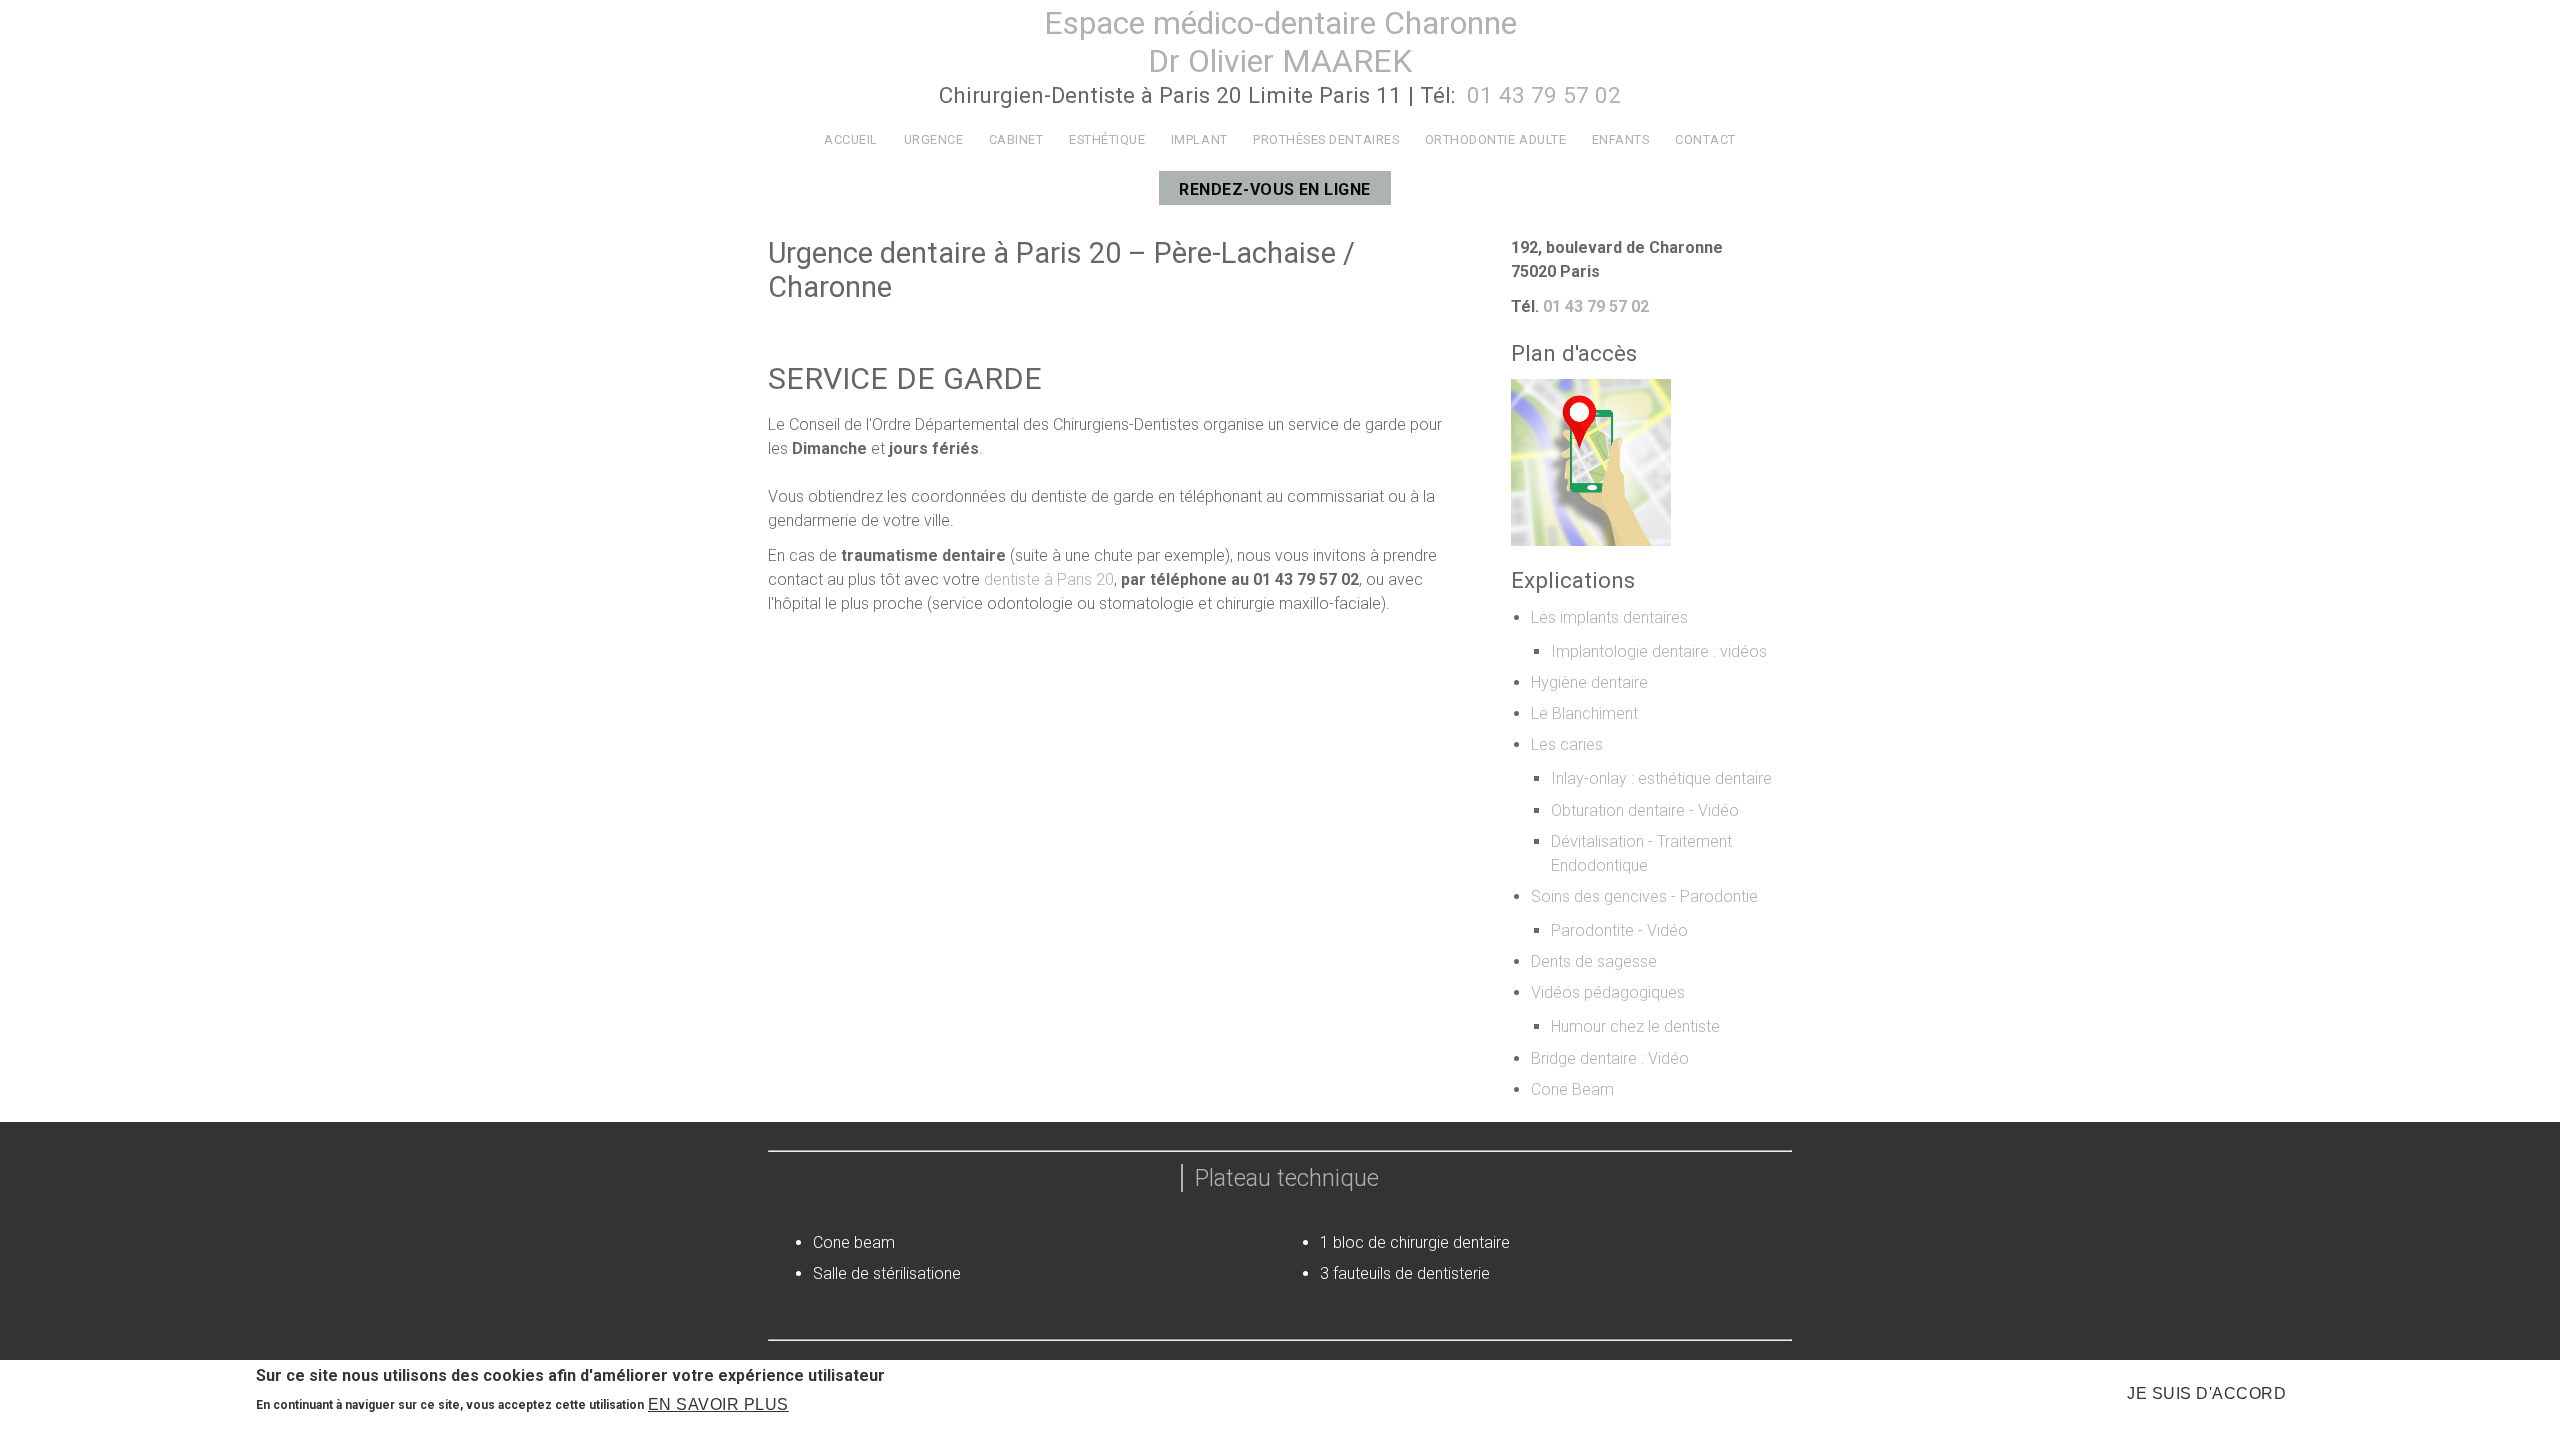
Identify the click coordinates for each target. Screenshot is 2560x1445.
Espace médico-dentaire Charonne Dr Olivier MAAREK (1280, 42)
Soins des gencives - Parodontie (1644, 896)
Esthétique (1107, 139)
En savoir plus (718, 1404)
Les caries (1567, 744)
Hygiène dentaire (1589, 682)
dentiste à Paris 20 (1049, 579)
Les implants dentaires (1609, 617)
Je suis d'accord (2206, 1393)
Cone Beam (1572, 1089)
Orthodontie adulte (1495, 139)
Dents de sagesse (1594, 961)
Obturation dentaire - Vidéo (1645, 810)
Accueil (851, 139)
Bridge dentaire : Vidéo (1610, 1058)
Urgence (934, 139)
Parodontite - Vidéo (1619, 930)
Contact (1705, 139)
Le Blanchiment (1584, 713)
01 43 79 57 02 (1541, 95)
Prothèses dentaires (1326, 139)
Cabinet (1016, 139)
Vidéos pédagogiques (1608, 992)
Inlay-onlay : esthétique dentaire (1661, 778)
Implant (1199, 139)
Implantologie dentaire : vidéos (1659, 651)
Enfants (1621, 139)
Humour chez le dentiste (1635, 1026)
